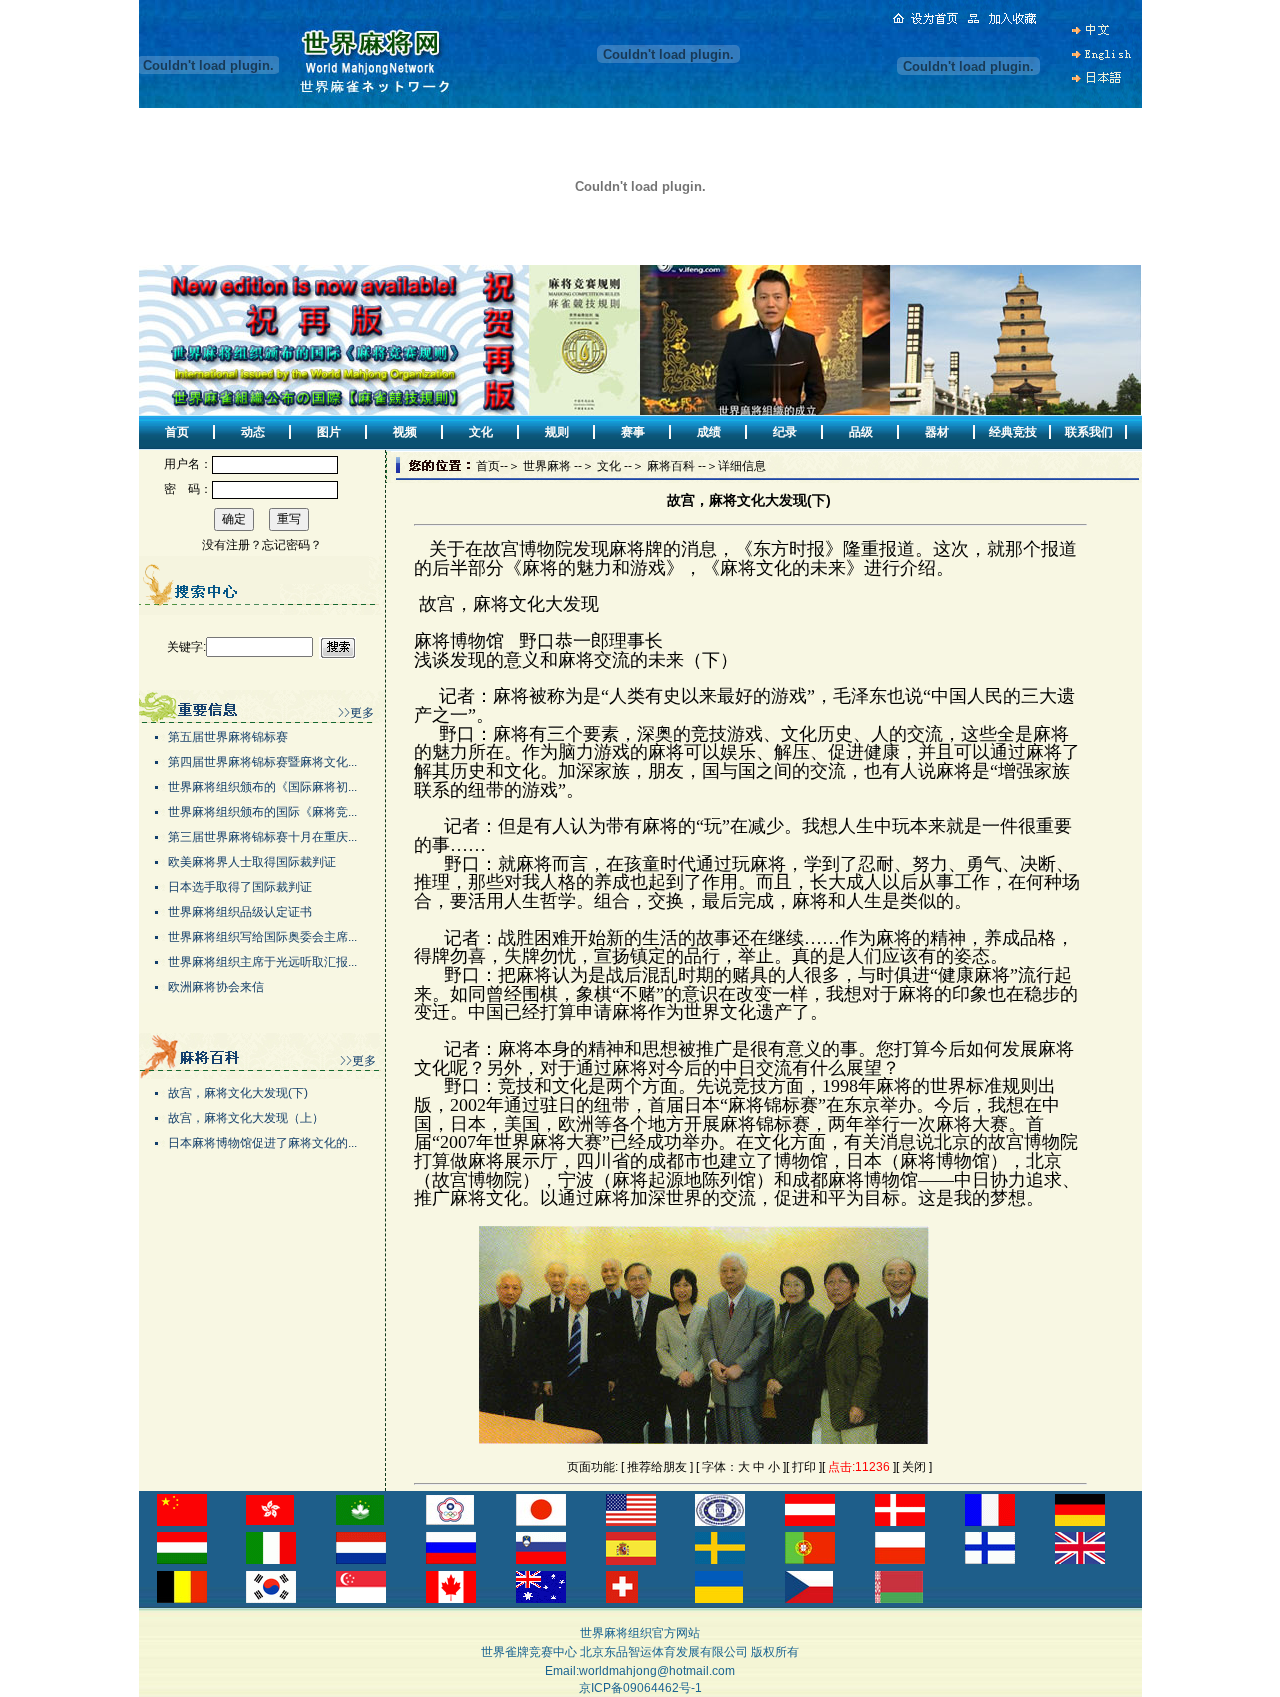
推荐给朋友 (657, 1467)
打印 (804, 1467)
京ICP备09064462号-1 (640, 1688)
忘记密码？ (292, 545)
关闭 (914, 1467)
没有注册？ (232, 545)
